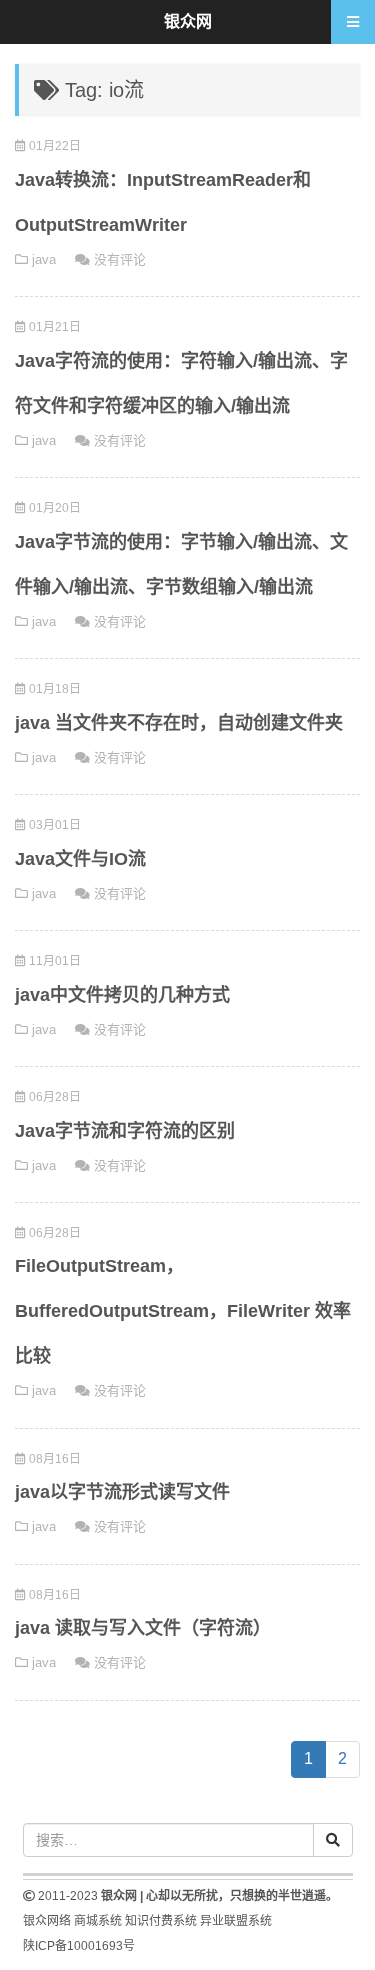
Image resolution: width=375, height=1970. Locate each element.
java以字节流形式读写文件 (122, 1492)
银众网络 (47, 1921)
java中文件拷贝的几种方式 (122, 995)
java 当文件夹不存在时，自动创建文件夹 (179, 723)
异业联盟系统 (236, 1921)
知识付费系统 (161, 1921)
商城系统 (98, 1921)
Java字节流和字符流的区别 (125, 1131)
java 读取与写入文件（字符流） (143, 1628)
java (44, 259)
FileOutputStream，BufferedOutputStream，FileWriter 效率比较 (183, 1311)
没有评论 (120, 259)
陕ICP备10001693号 (79, 1946)
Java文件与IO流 (80, 859)
